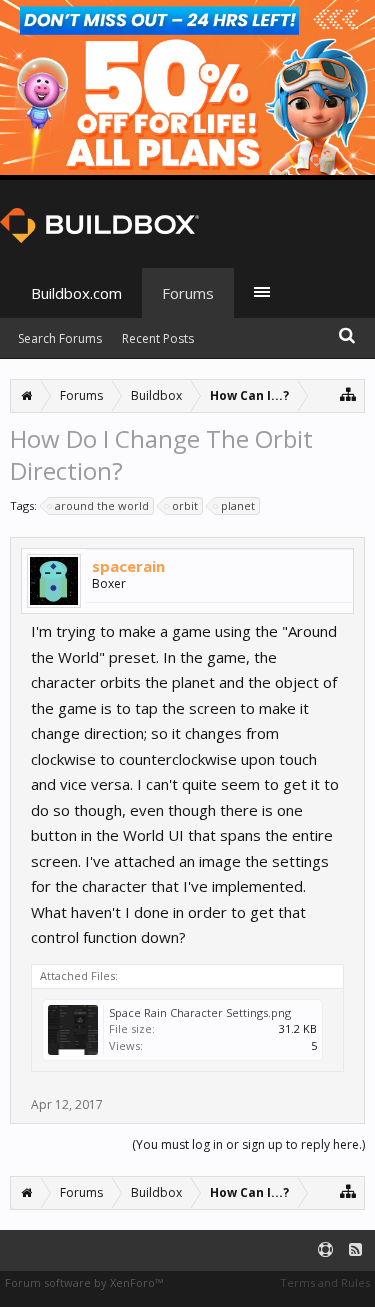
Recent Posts (158, 338)
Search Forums (60, 338)
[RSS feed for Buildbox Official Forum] (355, 1250)
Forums (188, 293)
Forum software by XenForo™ (84, 1282)
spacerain (128, 566)
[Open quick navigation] (348, 393)
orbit (185, 505)
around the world (102, 505)
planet (238, 505)
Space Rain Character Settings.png (200, 1012)
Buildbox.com (76, 293)
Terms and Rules (325, 1282)
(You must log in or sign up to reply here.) (248, 1144)
